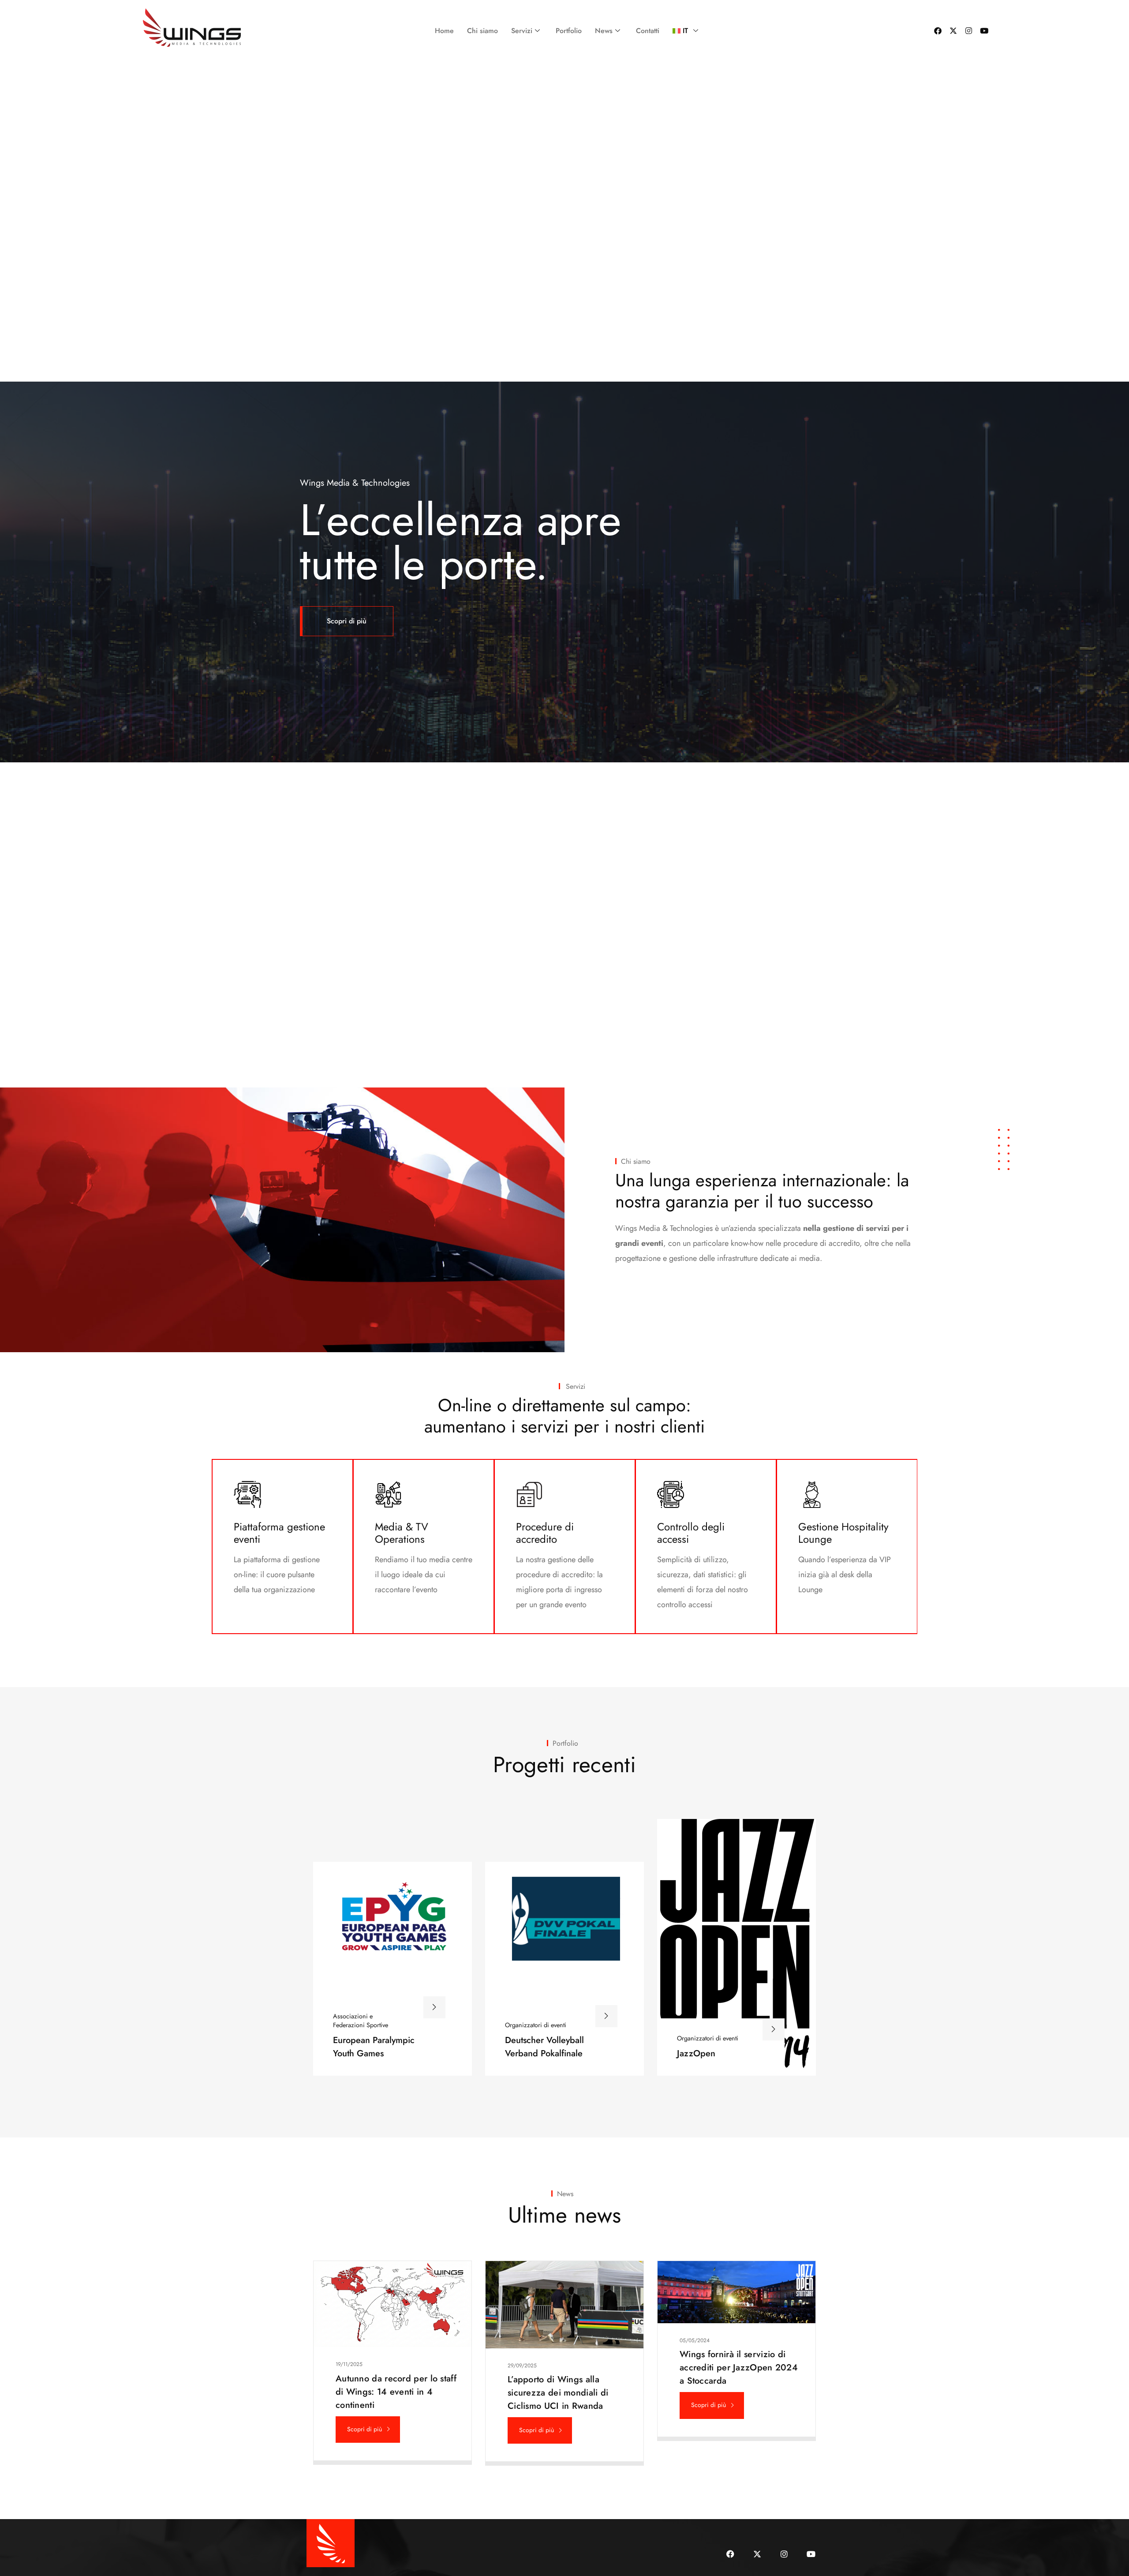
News (604, 31)
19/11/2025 (349, 2364)
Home (444, 31)
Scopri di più (347, 621)
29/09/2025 (522, 2366)
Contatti (648, 31)
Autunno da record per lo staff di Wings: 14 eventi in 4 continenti (396, 2392)
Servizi (522, 31)
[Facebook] (938, 31)
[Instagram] (969, 31)
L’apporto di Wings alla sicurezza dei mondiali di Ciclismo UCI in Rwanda (558, 2393)
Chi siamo (482, 31)
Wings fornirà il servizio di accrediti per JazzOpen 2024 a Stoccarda (739, 2368)
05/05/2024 (695, 2340)
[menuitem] (683, 31)
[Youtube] (984, 31)
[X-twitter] (953, 31)
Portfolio (569, 31)
